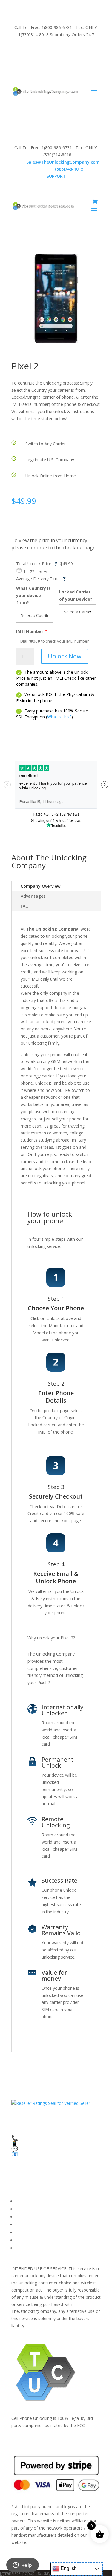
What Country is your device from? (33, 595)
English (68, 2568)
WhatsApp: (56, 169)
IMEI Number (30, 631)
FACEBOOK (27, 2201)
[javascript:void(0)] (56, 299)
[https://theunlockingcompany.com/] (45, 91)
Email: (56, 162)
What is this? (59, 717)
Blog (20, 2240)
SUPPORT (49, 51)
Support (23, 2248)
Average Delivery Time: (41, 579)
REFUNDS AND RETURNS (41, 2232)
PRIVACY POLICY (32, 2225)
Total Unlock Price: (37, 564)
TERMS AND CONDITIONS (42, 2217)
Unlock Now (65, 656)
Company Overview (40, 886)
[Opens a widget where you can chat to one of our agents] (22, 2566)
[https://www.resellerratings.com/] (51, 2103)
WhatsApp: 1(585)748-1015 (56, 65)
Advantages (33, 896)
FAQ (25, 906)
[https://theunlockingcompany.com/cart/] (95, 201)
